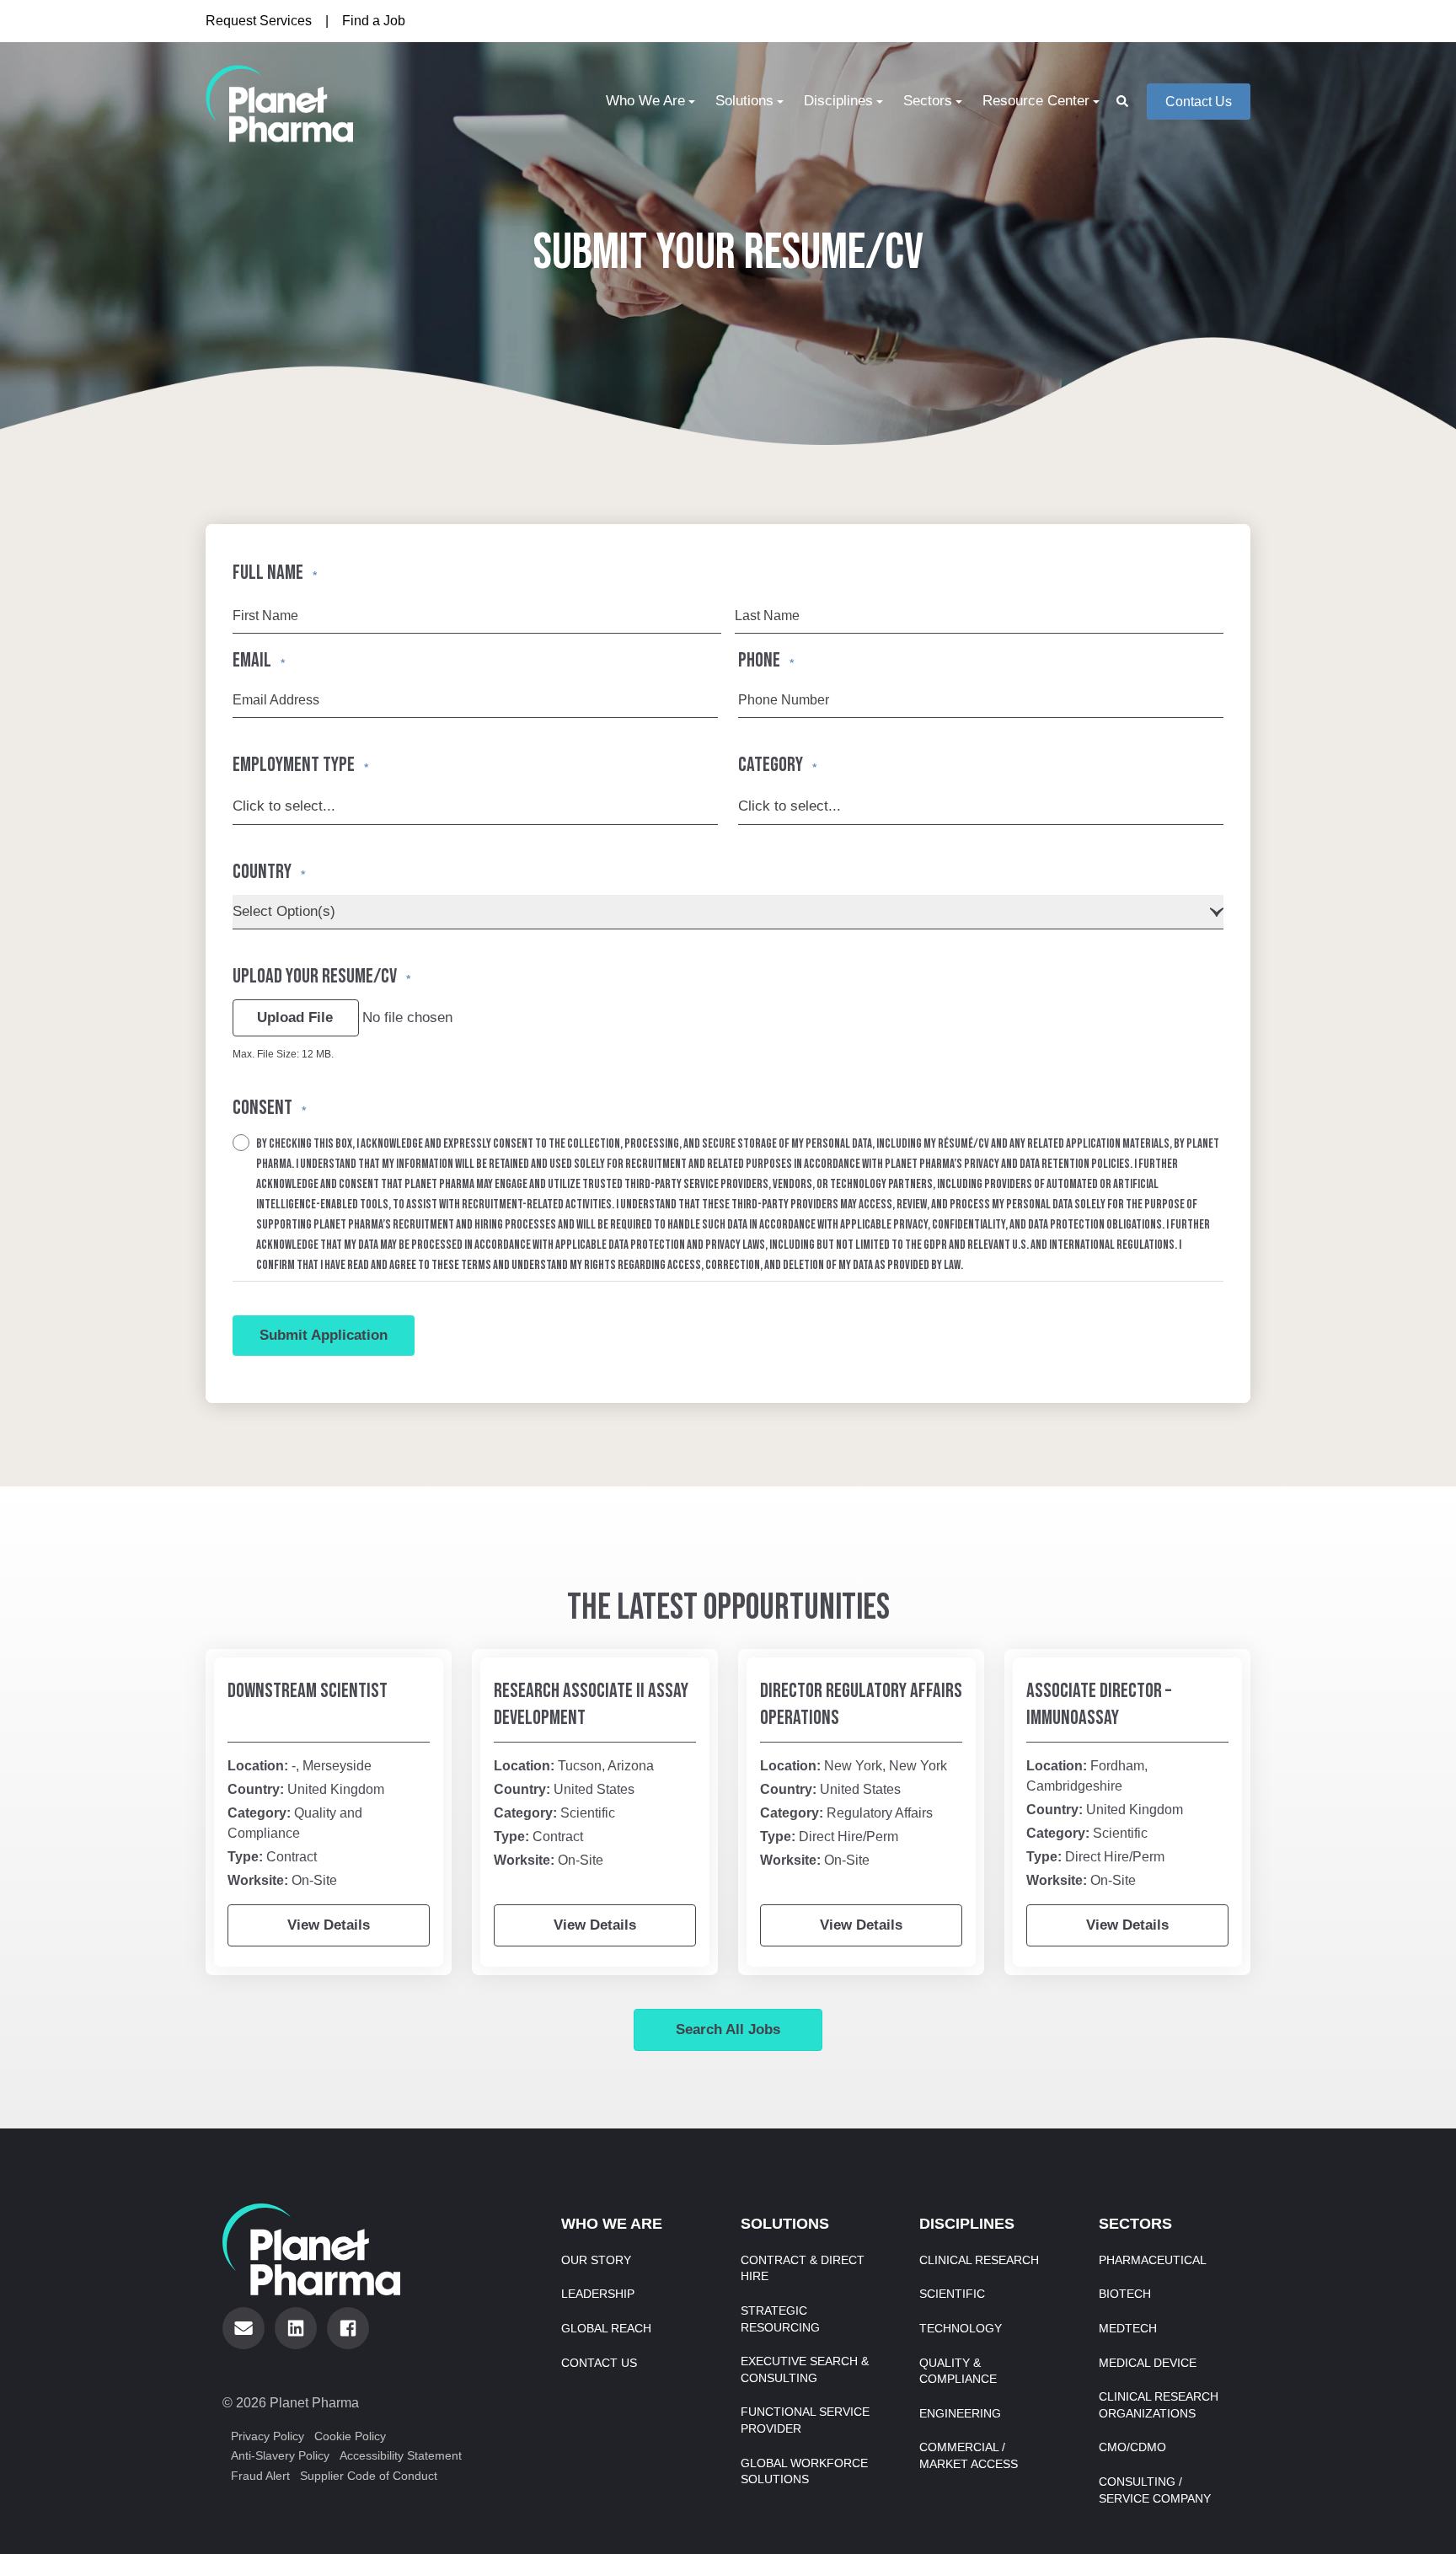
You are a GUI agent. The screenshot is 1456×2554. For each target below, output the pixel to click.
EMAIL (259, 660)
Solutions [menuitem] (744, 101)
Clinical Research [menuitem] (979, 2260)
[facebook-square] (348, 2328)
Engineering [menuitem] (960, 2413)
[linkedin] (296, 2328)
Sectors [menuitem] (928, 101)
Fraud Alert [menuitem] (260, 2476)
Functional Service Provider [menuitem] (805, 2420)
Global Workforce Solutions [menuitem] (804, 2471)
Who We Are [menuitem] (645, 101)
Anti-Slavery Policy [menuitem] (280, 2455)
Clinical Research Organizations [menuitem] (1159, 2405)
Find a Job (374, 21)
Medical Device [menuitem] (1148, 2363)
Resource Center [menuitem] (1036, 101)
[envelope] (244, 2328)
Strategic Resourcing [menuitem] (780, 2319)
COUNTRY (269, 872)
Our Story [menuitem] (596, 2260)
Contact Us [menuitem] (599, 2363)
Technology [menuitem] (961, 2328)
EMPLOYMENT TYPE (300, 765)
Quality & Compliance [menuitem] (958, 2371)
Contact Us (1199, 102)
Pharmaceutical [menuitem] (1153, 2260)
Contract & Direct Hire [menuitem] (803, 2268)
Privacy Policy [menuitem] (268, 2436)
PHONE (766, 660)
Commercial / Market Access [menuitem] (969, 2455)
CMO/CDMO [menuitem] (1132, 2447)
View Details (329, 1925)
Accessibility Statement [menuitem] (401, 2455)
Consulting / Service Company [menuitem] (1155, 2490)
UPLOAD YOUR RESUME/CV (321, 976)
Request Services (259, 21)
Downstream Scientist (308, 1691)
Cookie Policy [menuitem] (350, 2436)
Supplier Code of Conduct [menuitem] (369, 2476)
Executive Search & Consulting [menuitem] (805, 2369)
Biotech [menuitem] (1125, 2294)
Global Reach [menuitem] (606, 2328)
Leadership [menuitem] (598, 2294)
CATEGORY (777, 765)
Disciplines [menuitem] (838, 101)
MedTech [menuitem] (1128, 2328)
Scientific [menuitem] (952, 2294)
